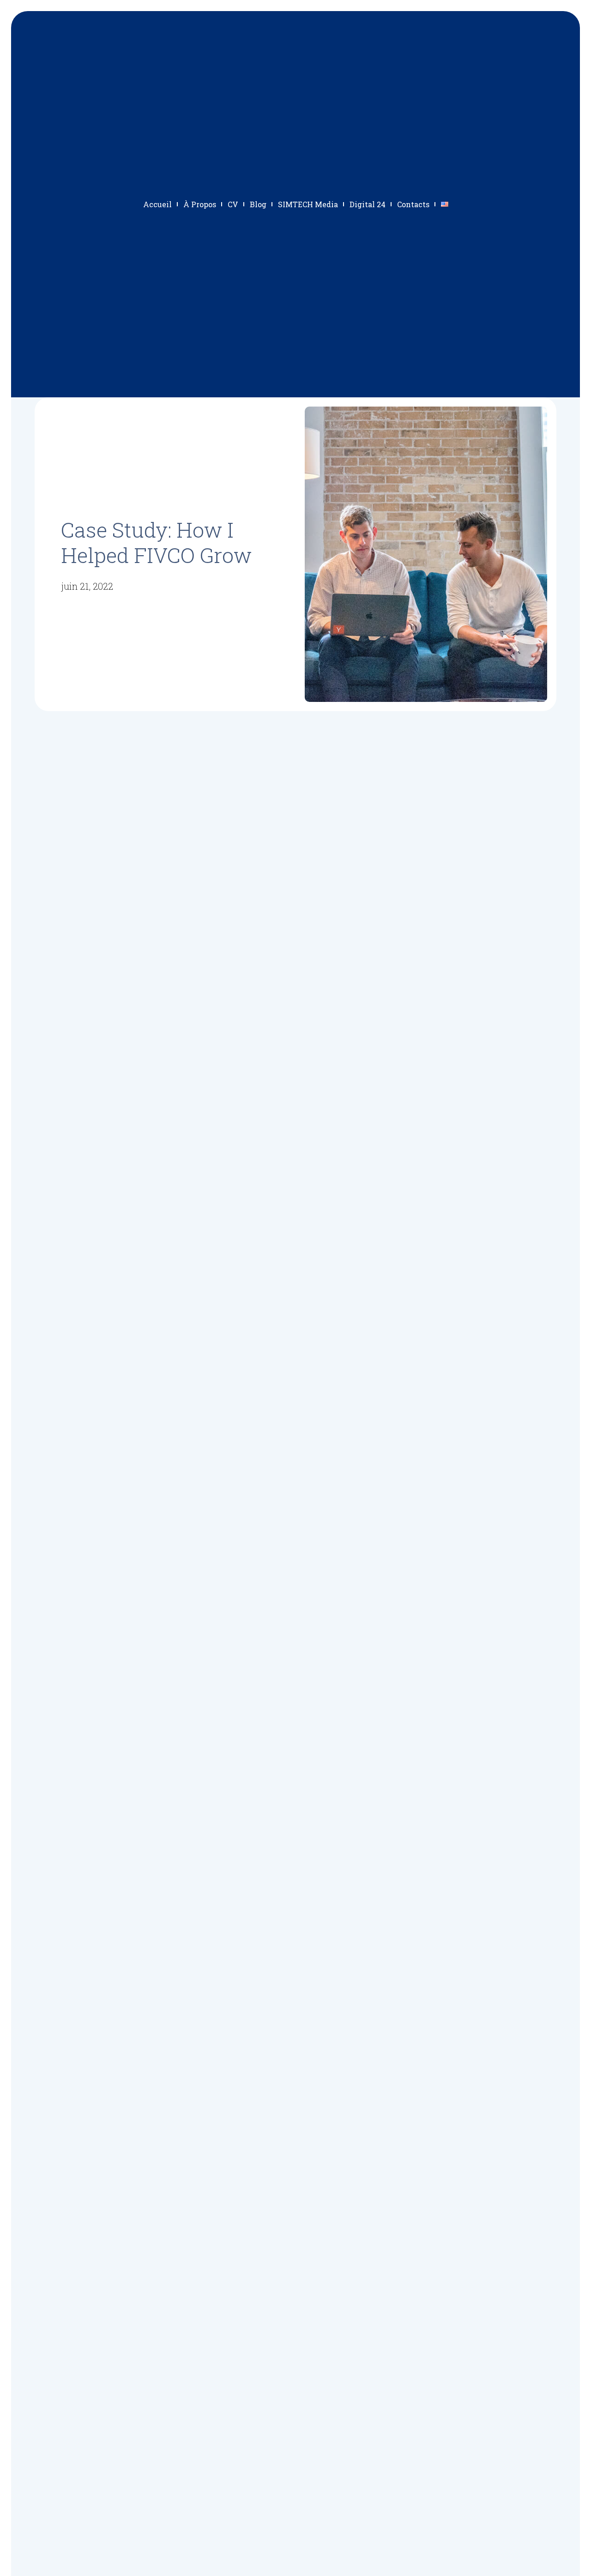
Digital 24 (368, 204)
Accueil (157, 204)
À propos (200, 204)
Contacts (413, 204)
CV (233, 204)
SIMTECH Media (308, 204)
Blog (258, 204)
